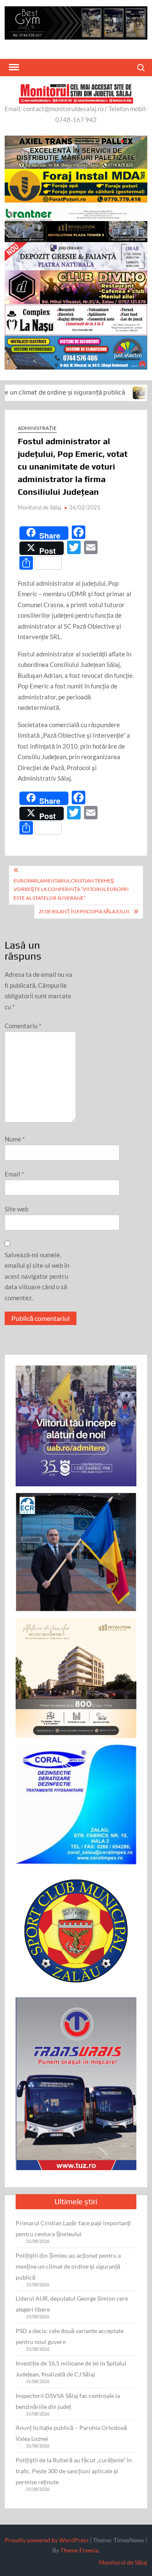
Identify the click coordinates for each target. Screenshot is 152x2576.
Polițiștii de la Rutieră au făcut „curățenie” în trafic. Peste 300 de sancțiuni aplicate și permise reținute (74, 2471)
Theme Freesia (79, 2550)
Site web (16, 1209)
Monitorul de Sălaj (39, 507)
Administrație (37, 428)
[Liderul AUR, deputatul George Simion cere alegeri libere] (105, 392)
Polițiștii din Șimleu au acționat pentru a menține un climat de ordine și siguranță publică (68, 2266)
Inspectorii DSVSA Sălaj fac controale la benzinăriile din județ (68, 2401)
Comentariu (23, 1026)
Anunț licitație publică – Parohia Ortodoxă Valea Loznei (71, 2433)
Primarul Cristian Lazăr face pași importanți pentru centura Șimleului (73, 2228)
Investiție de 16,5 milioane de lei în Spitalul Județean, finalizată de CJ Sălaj (71, 2369)
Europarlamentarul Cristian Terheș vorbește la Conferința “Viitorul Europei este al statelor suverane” (71, 889)
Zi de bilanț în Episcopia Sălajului (84, 911)
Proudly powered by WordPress (47, 2540)
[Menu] (13, 67)
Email (14, 1174)
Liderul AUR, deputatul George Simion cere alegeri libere (72, 2304)
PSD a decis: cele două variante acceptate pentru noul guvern (70, 2336)
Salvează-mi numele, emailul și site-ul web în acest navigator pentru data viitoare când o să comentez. (37, 1276)
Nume (15, 1139)
